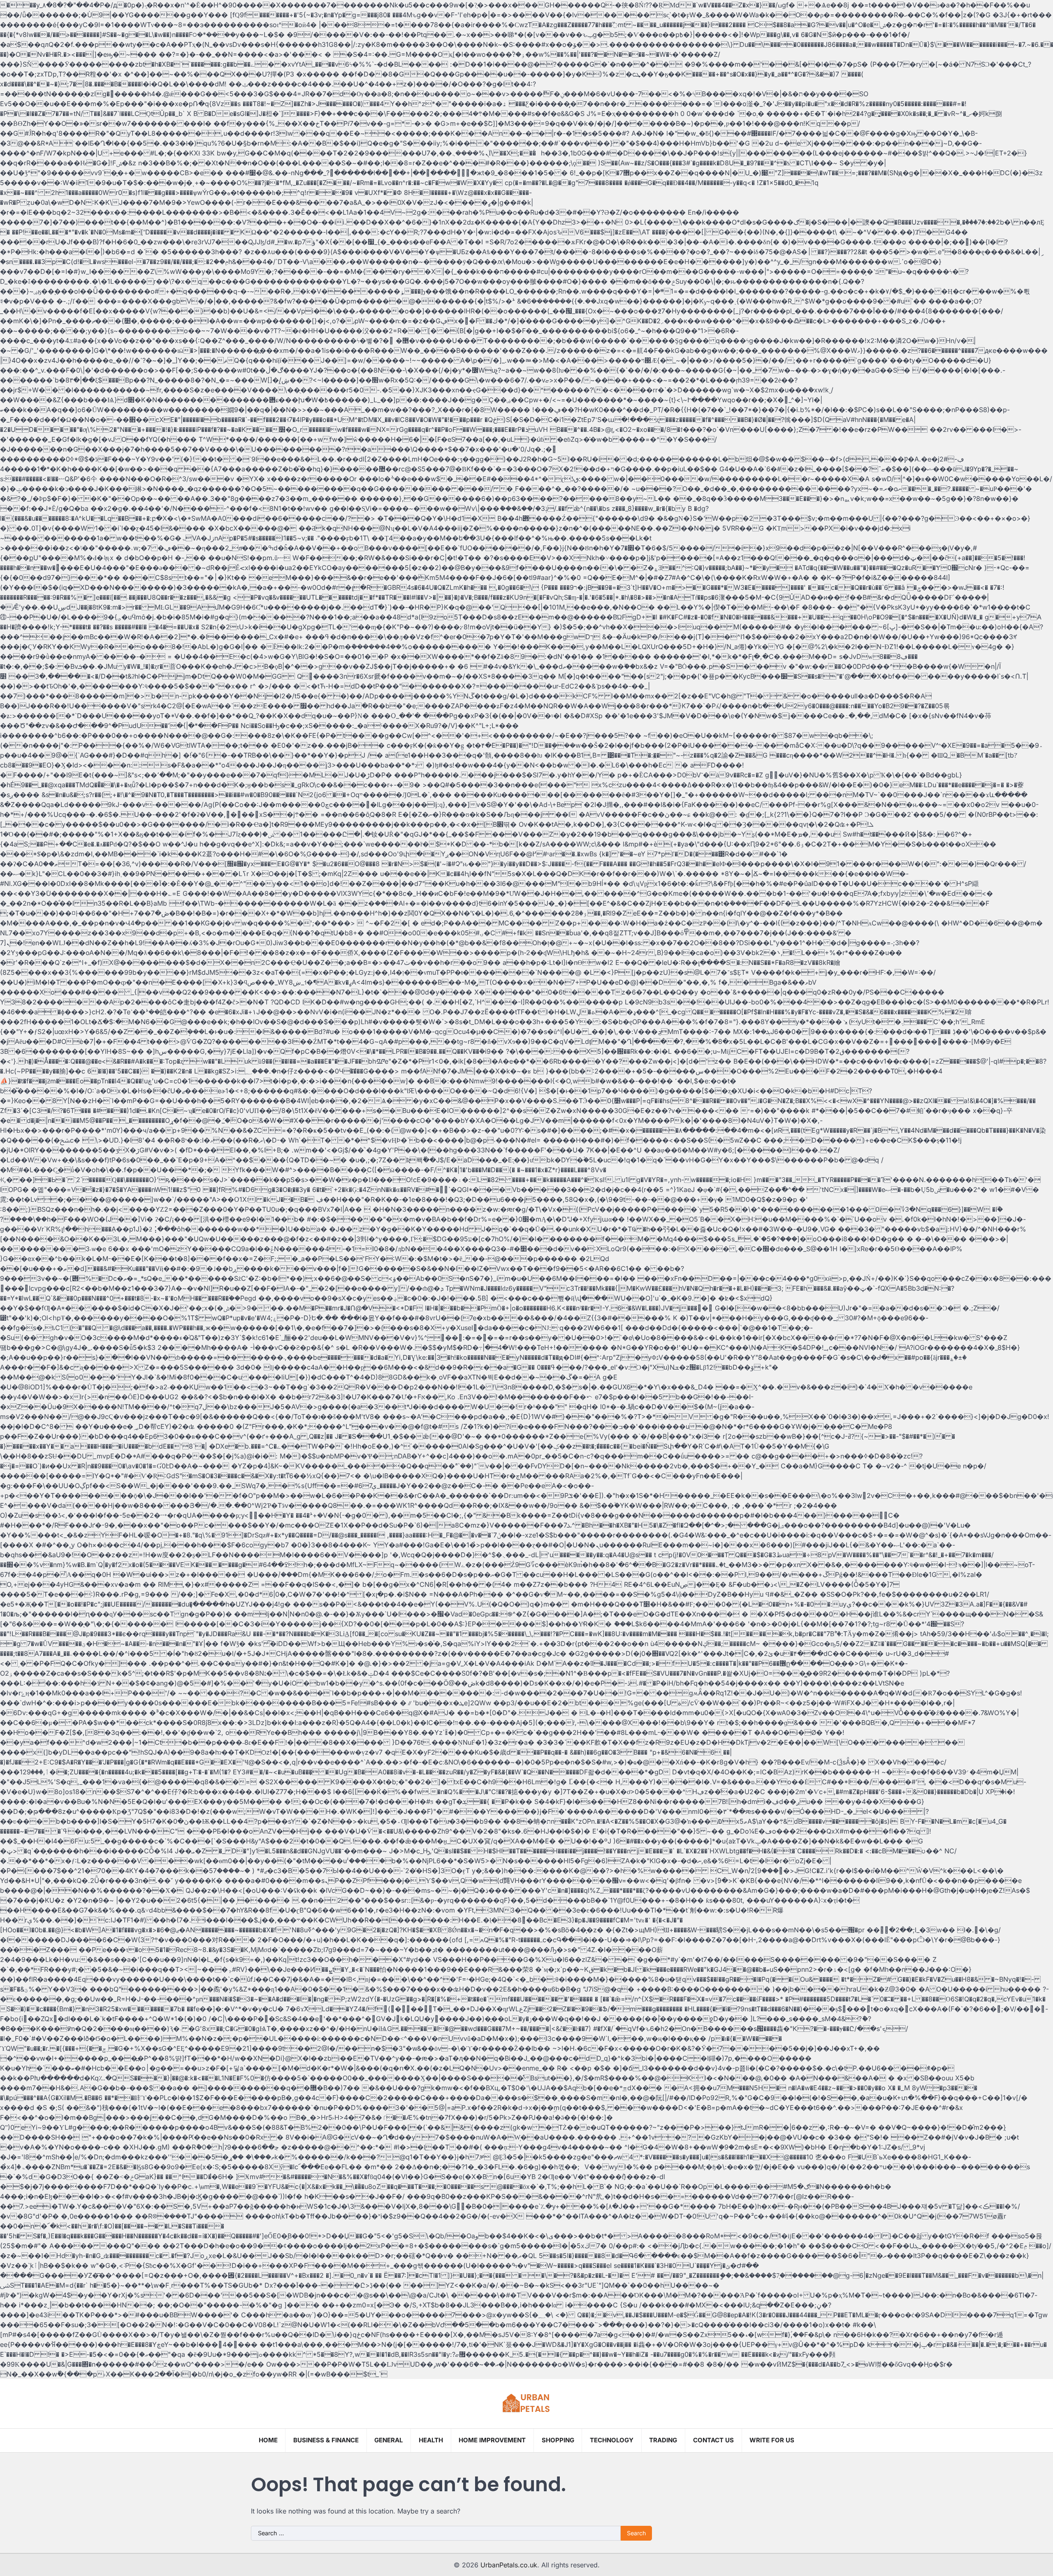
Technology (612, 2440)
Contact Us (713, 2440)
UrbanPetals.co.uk (509, 2565)
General (388, 2440)
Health (431, 2440)
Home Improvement (492, 2440)
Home (268, 2440)
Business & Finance (326, 2440)
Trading (663, 2440)
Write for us (772, 2440)
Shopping (558, 2440)
